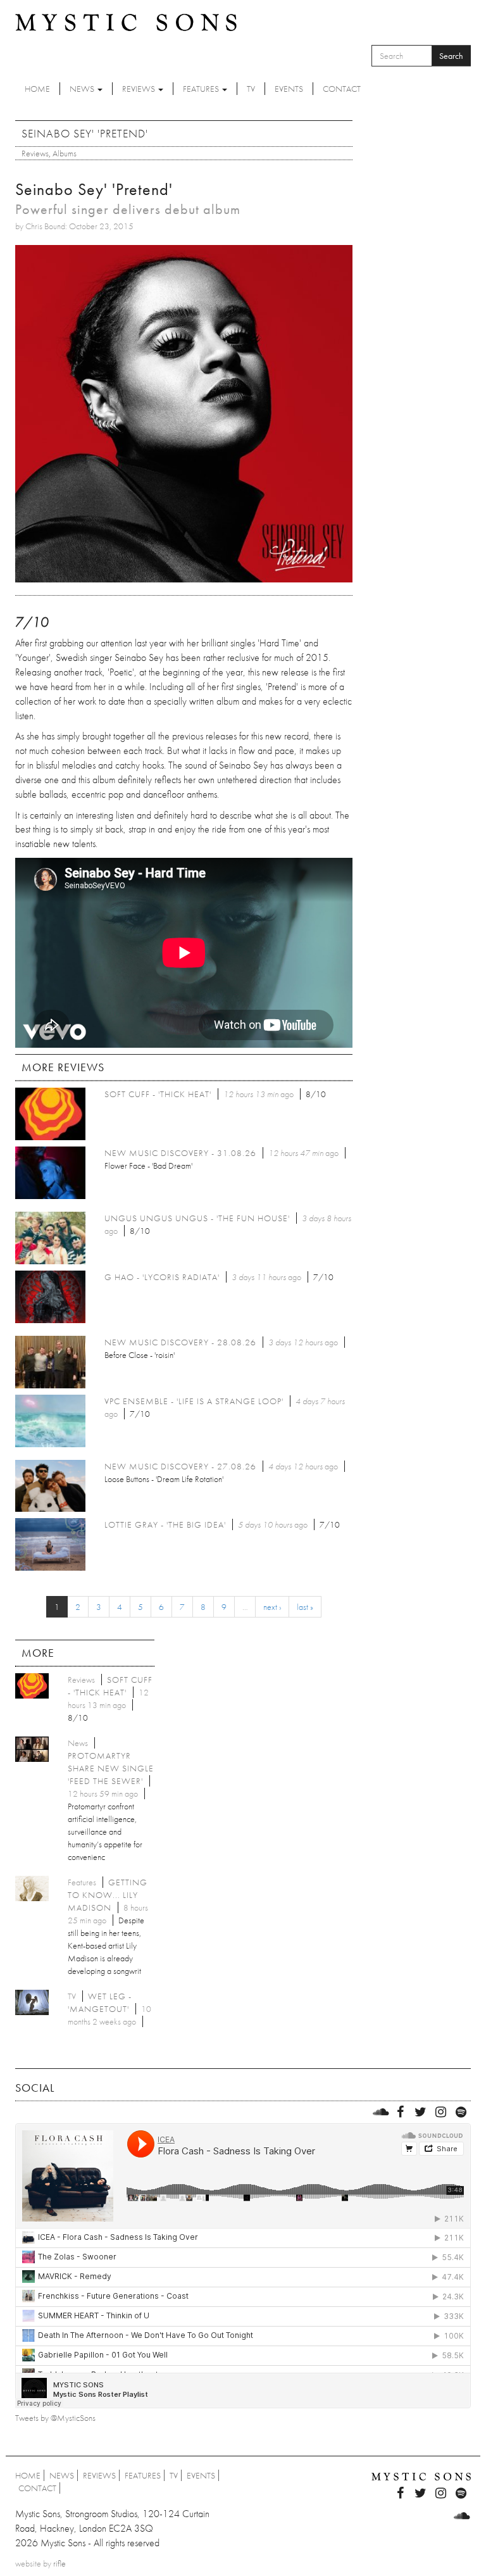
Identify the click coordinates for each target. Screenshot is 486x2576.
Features (202, 89)
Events (289, 89)
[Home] (126, 22)
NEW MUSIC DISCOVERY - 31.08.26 (180, 1153)
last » (305, 1607)
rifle (59, 2563)
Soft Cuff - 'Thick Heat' (158, 1094)
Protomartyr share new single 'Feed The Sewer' (111, 1768)
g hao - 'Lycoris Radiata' (162, 1277)
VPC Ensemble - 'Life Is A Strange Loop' (194, 1401)
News (83, 89)
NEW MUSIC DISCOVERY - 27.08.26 (180, 1466)
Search (451, 56)
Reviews (140, 89)
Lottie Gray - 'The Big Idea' (165, 1524)
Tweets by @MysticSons (55, 2418)
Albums (65, 153)
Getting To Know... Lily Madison (108, 1895)
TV (251, 89)
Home (37, 89)
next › (272, 1607)
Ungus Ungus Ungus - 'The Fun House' (197, 1218)
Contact (342, 89)
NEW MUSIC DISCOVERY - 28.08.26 (180, 1342)
